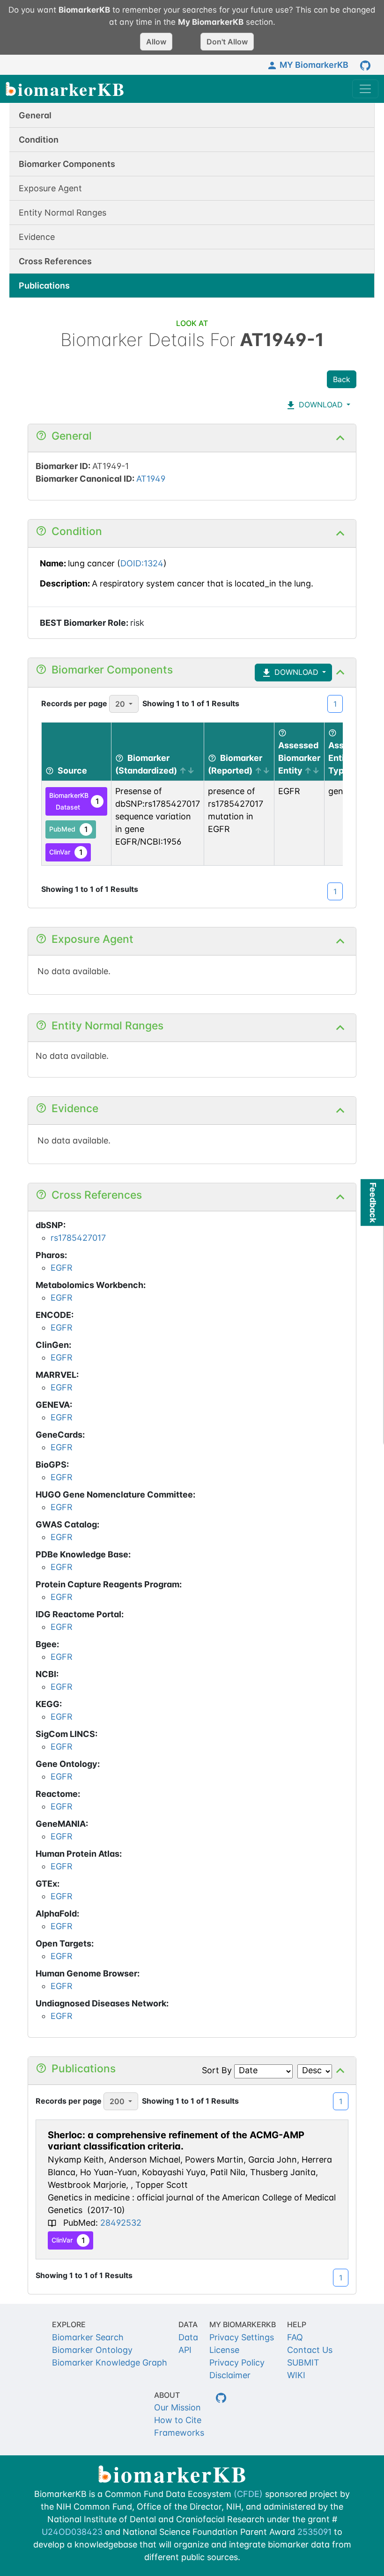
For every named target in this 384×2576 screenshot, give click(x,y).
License (224, 2350)
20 (120, 704)
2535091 (314, 2532)
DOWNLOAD (320, 405)
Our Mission (177, 2407)
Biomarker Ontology (92, 2350)
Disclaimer (230, 2375)
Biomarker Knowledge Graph (110, 2363)
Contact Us (310, 2350)
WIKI (296, 2375)
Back (342, 379)
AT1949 (151, 479)
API (185, 2350)
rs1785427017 (78, 1238)
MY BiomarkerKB (314, 65)
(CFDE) (248, 2494)
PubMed (69, 829)
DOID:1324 (142, 563)
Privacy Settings (242, 2337)
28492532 (121, 2223)
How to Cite (178, 2420)
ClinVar (66, 852)
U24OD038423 (72, 2532)
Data (188, 2337)
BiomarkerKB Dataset (74, 801)
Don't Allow (227, 42)
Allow (156, 42)
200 (117, 2101)
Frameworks (179, 2433)
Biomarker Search (88, 2337)
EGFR (62, 1268)
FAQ (295, 2337)
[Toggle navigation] (365, 89)
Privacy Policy (237, 2363)
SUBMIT (303, 2363)
